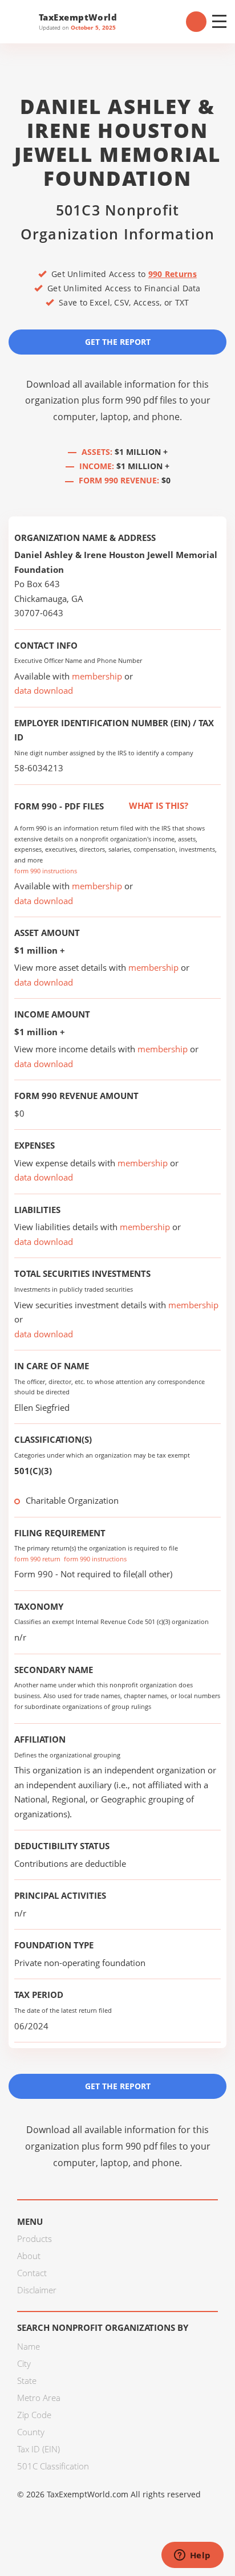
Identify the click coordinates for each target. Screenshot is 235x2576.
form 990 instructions (46, 871)
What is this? (157, 805)
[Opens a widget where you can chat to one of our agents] (192, 2556)
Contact (32, 2273)
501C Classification (53, 2466)
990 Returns (173, 274)
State (27, 2380)
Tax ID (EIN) (39, 2449)
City (24, 2363)
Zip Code (34, 2415)
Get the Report (118, 342)
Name (29, 2346)
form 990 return (37, 1559)
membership (97, 676)
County (31, 2432)
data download (44, 690)
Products (35, 2239)
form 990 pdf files (139, 400)
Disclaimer (37, 2290)
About (29, 2256)
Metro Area (39, 2398)
